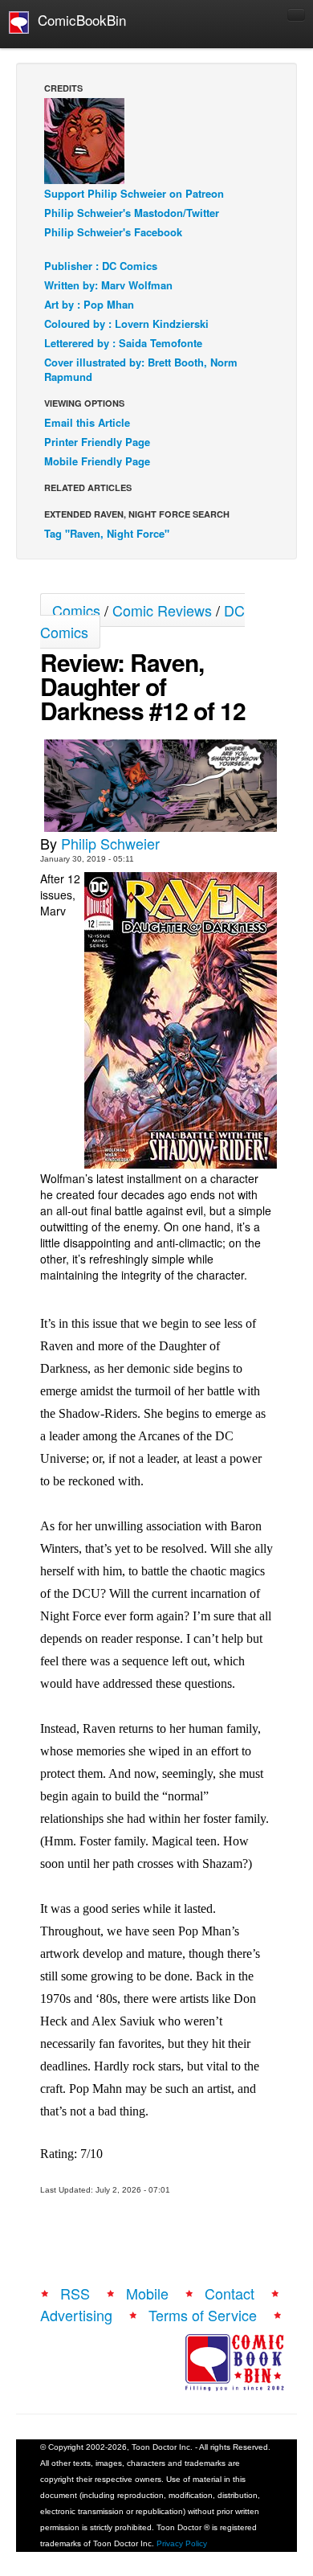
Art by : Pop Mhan (89, 304)
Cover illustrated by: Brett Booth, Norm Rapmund (141, 369)
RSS (75, 2293)
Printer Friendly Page (97, 442)
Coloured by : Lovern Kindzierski (126, 324)
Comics (76, 610)
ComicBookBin (78, 20)
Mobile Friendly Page (97, 461)
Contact (230, 2293)
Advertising (76, 2315)
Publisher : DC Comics (101, 266)
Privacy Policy (182, 2543)
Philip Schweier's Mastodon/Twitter (132, 213)
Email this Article (87, 422)
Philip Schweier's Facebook (113, 232)
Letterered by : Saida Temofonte (123, 343)
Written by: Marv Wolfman (108, 285)
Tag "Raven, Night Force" (107, 533)
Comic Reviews (162, 610)
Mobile (147, 2293)
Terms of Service (203, 2315)
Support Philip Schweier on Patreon (134, 193)
